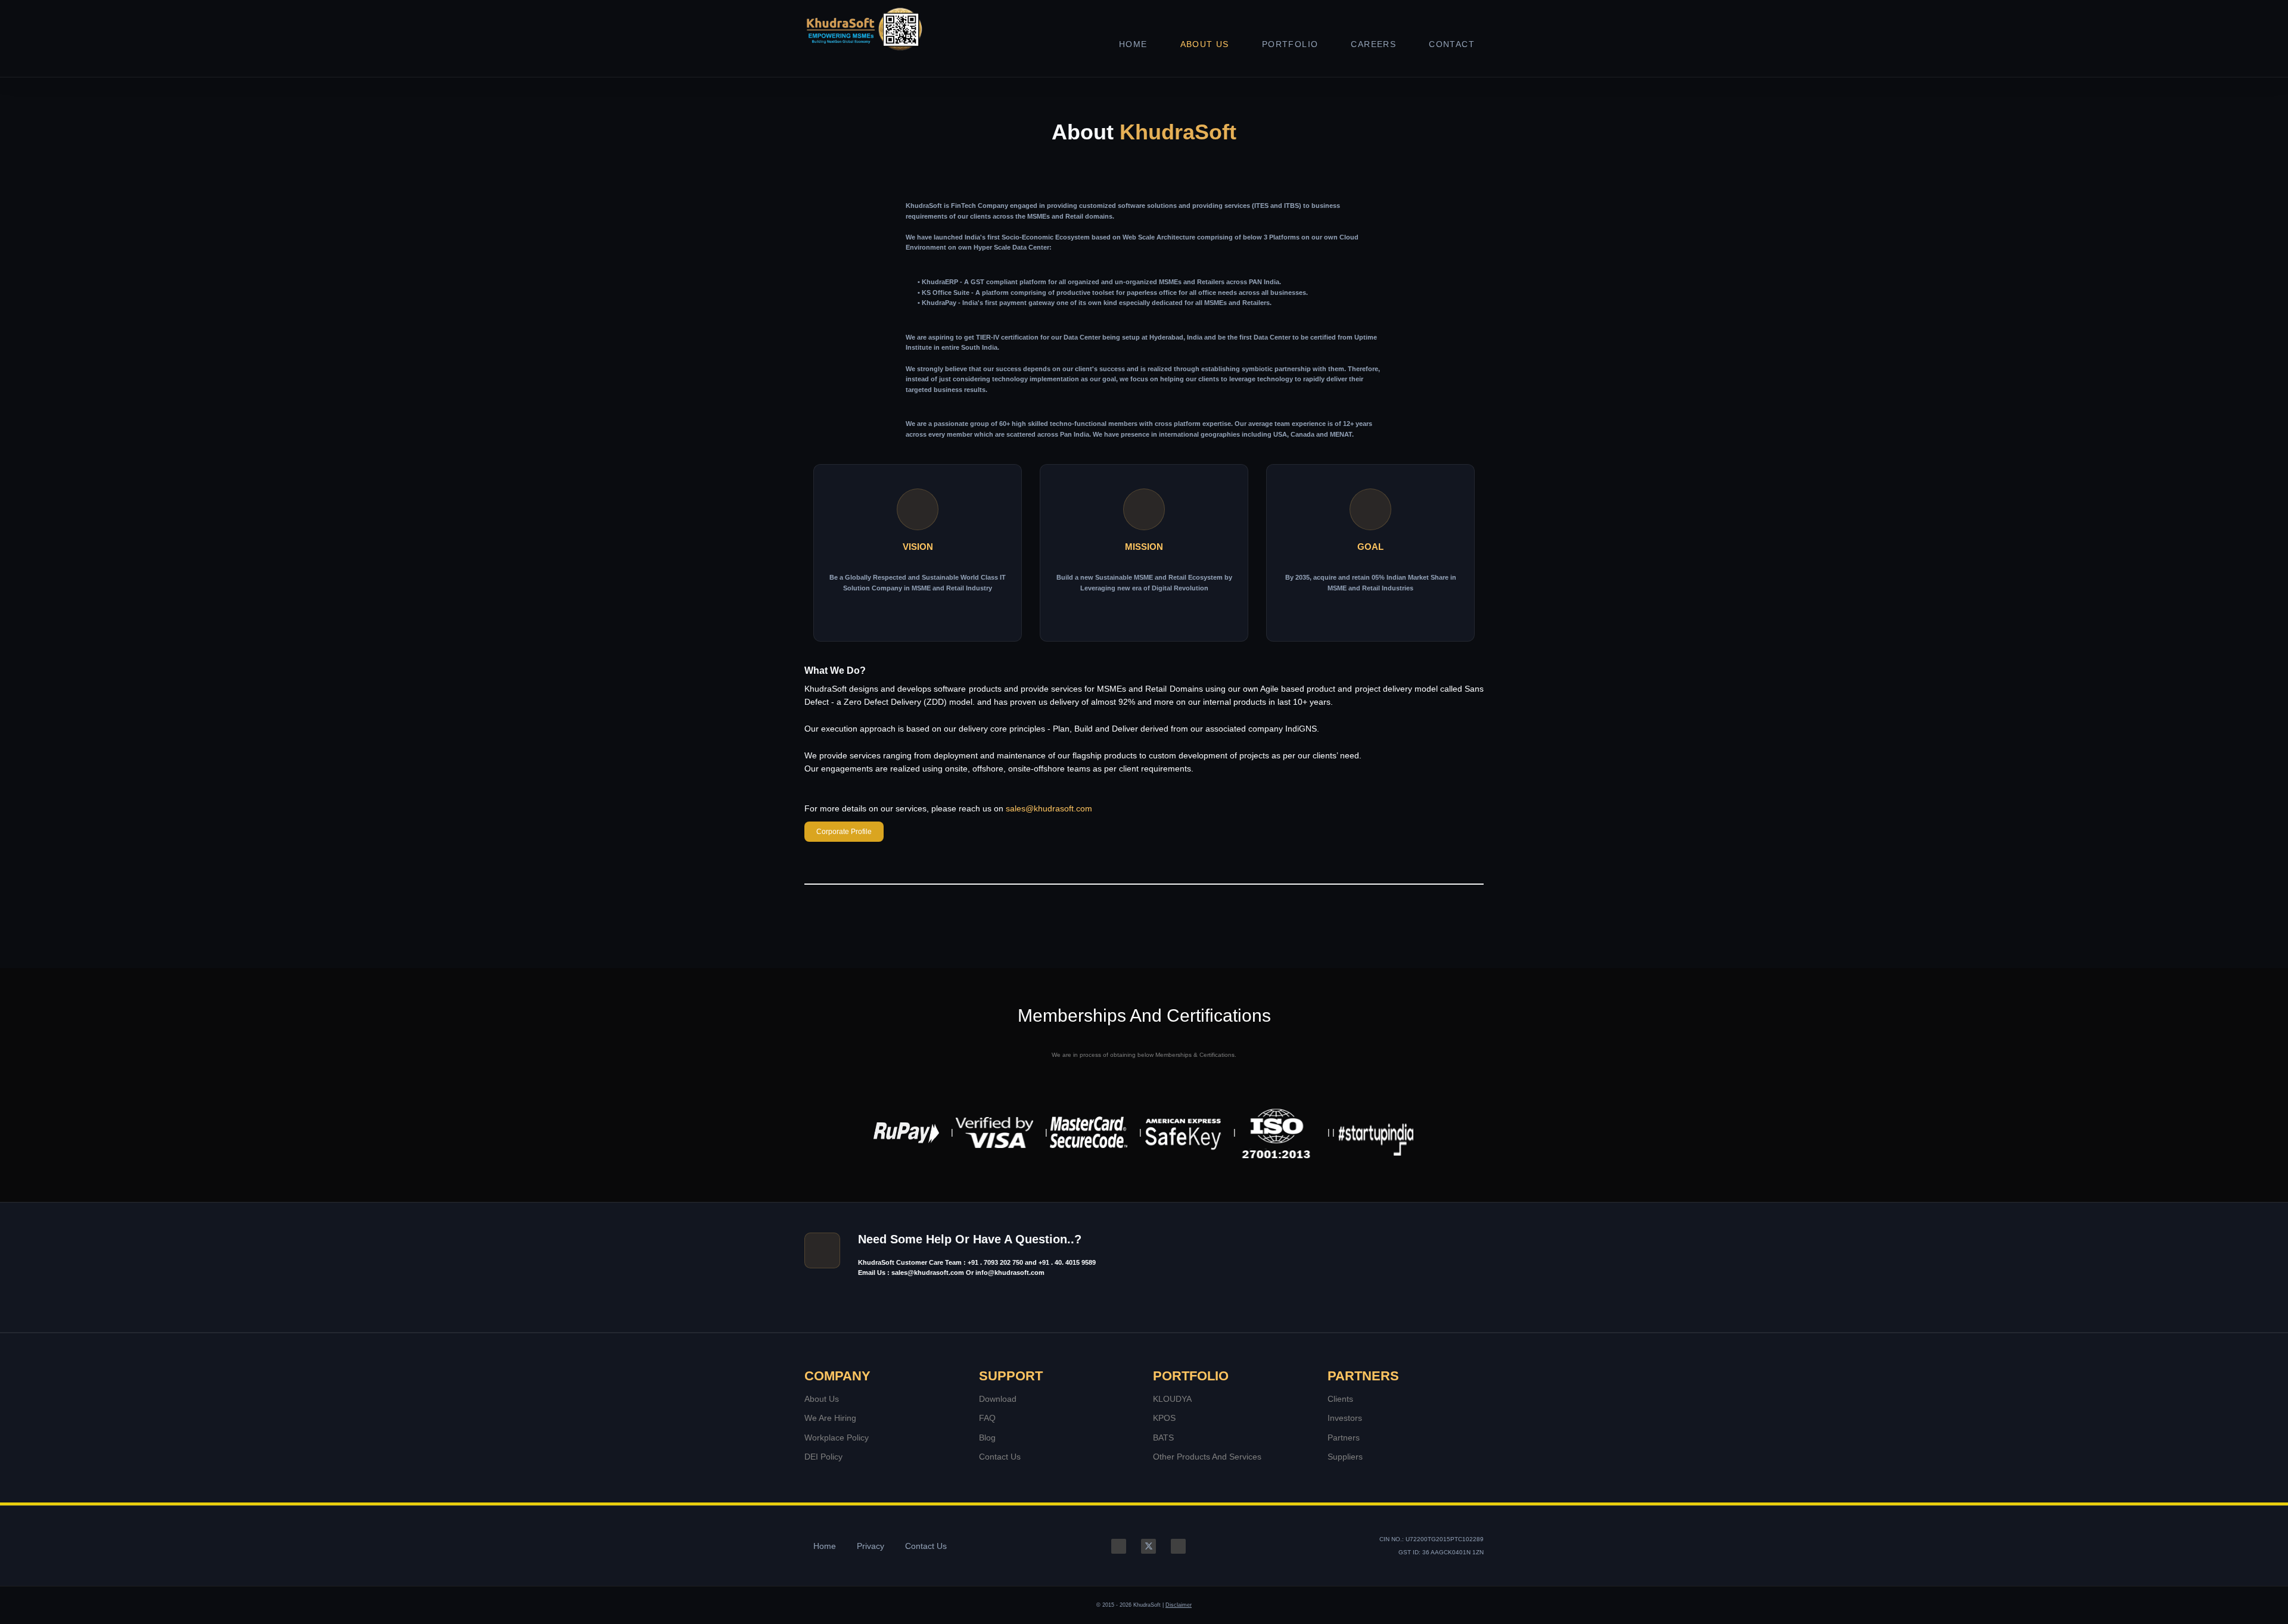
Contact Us (1000, 1457)
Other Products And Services (1207, 1457)
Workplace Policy (837, 1438)
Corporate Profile (844, 832)
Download (998, 1399)
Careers (1373, 44)
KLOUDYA (1172, 1399)
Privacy (871, 1546)
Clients (1340, 1399)
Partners (1344, 1438)
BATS (1163, 1438)
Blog (987, 1438)
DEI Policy (823, 1457)
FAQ (987, 1418)
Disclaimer (1179, 1605)
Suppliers (1345, 1457)
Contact (1452, 44)
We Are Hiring (830, 1418)
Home (1133, 44)
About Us (1205, 44)
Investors (1345, 1418)
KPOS (1164, 1418)
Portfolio (1290, 44)
